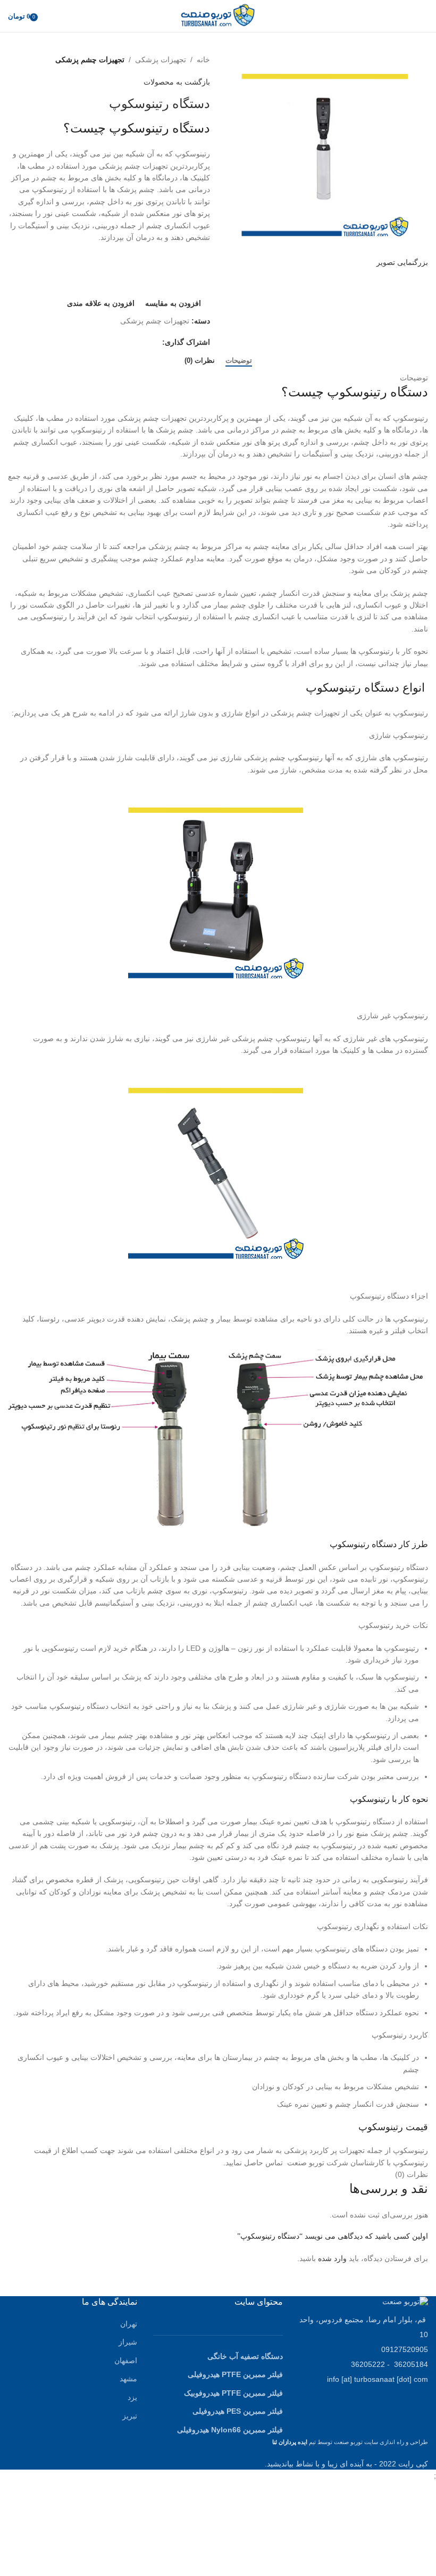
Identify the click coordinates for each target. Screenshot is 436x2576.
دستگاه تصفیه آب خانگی (245, 2356)
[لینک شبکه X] (143, 342)
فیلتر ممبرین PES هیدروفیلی (238, 2411)
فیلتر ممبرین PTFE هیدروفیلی (235, 2374)
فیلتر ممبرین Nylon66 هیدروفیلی (230, 2430)
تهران (129, 2324)
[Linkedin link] (118, 342)
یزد (132, 2397)
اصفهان (126, 2361)
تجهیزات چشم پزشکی (90, 60)
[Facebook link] (156, 342)
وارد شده (332, 2258)
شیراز (128, 2342)
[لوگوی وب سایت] (218, 15)
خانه (203, 60)
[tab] (239, 361)
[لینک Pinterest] (130, 342)
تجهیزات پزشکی (161, 60)
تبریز (130, 2416)
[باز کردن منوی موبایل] (424, 16)
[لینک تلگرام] (105, 342)
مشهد (128, 2379)
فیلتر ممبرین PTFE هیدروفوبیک (233, 2393)
